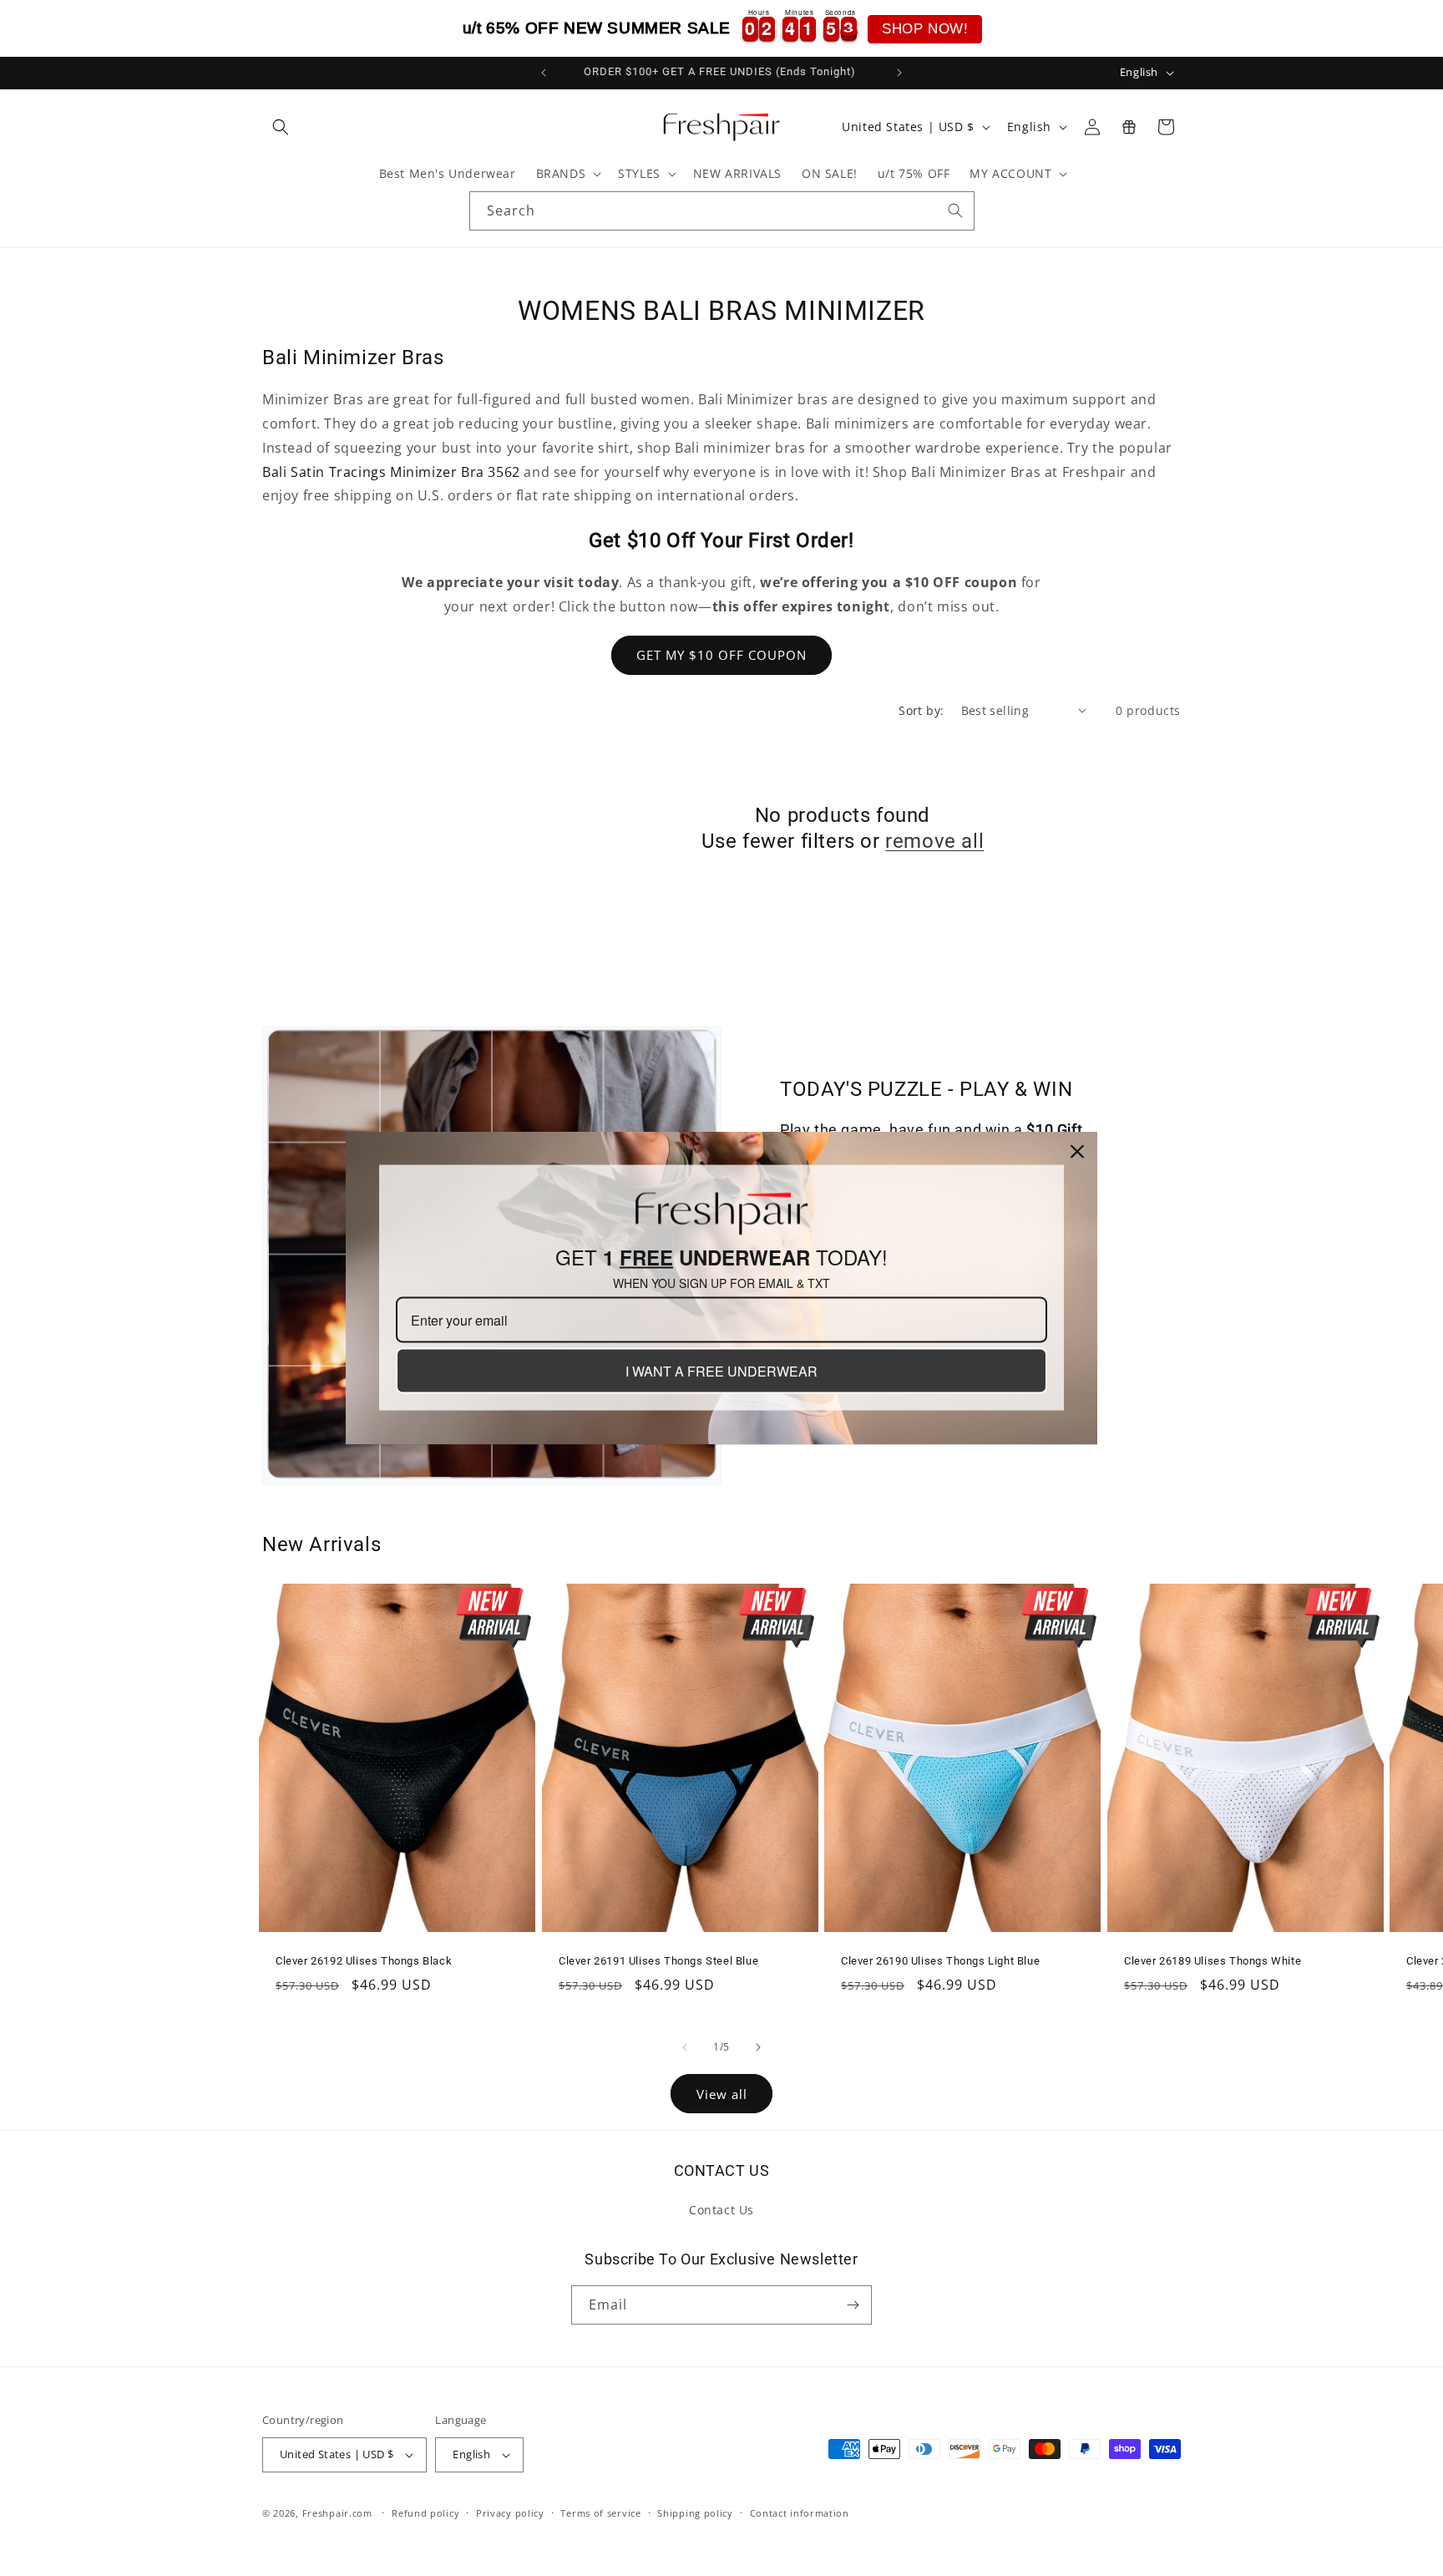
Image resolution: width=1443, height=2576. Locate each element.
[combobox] (722, 211)
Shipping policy (695, 2513)
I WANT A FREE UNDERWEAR (721, 1371)
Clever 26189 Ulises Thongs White (1213, 1960)
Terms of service (600, 2513)
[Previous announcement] (544, 73)
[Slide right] (758, 2047)
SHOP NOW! (925, 29)
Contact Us (721, 2210)
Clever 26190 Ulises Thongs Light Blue (940, 1960)
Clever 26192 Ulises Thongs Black (364, 1960)
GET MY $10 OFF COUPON (721, 655)
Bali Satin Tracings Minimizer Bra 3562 (393, 472)
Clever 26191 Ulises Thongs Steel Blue (658, 1960)
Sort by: (921, 710)
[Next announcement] (899, 73)
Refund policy (425, 2513)
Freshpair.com (337, 2513)
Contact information (800, 2513)
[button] (281, 127)
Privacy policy (510, 2513)
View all (722, 2094)
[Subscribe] (853, 2305)
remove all (934, 841)
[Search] (955, 210)
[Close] (1077, 1152)
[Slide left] (685, 2047)
